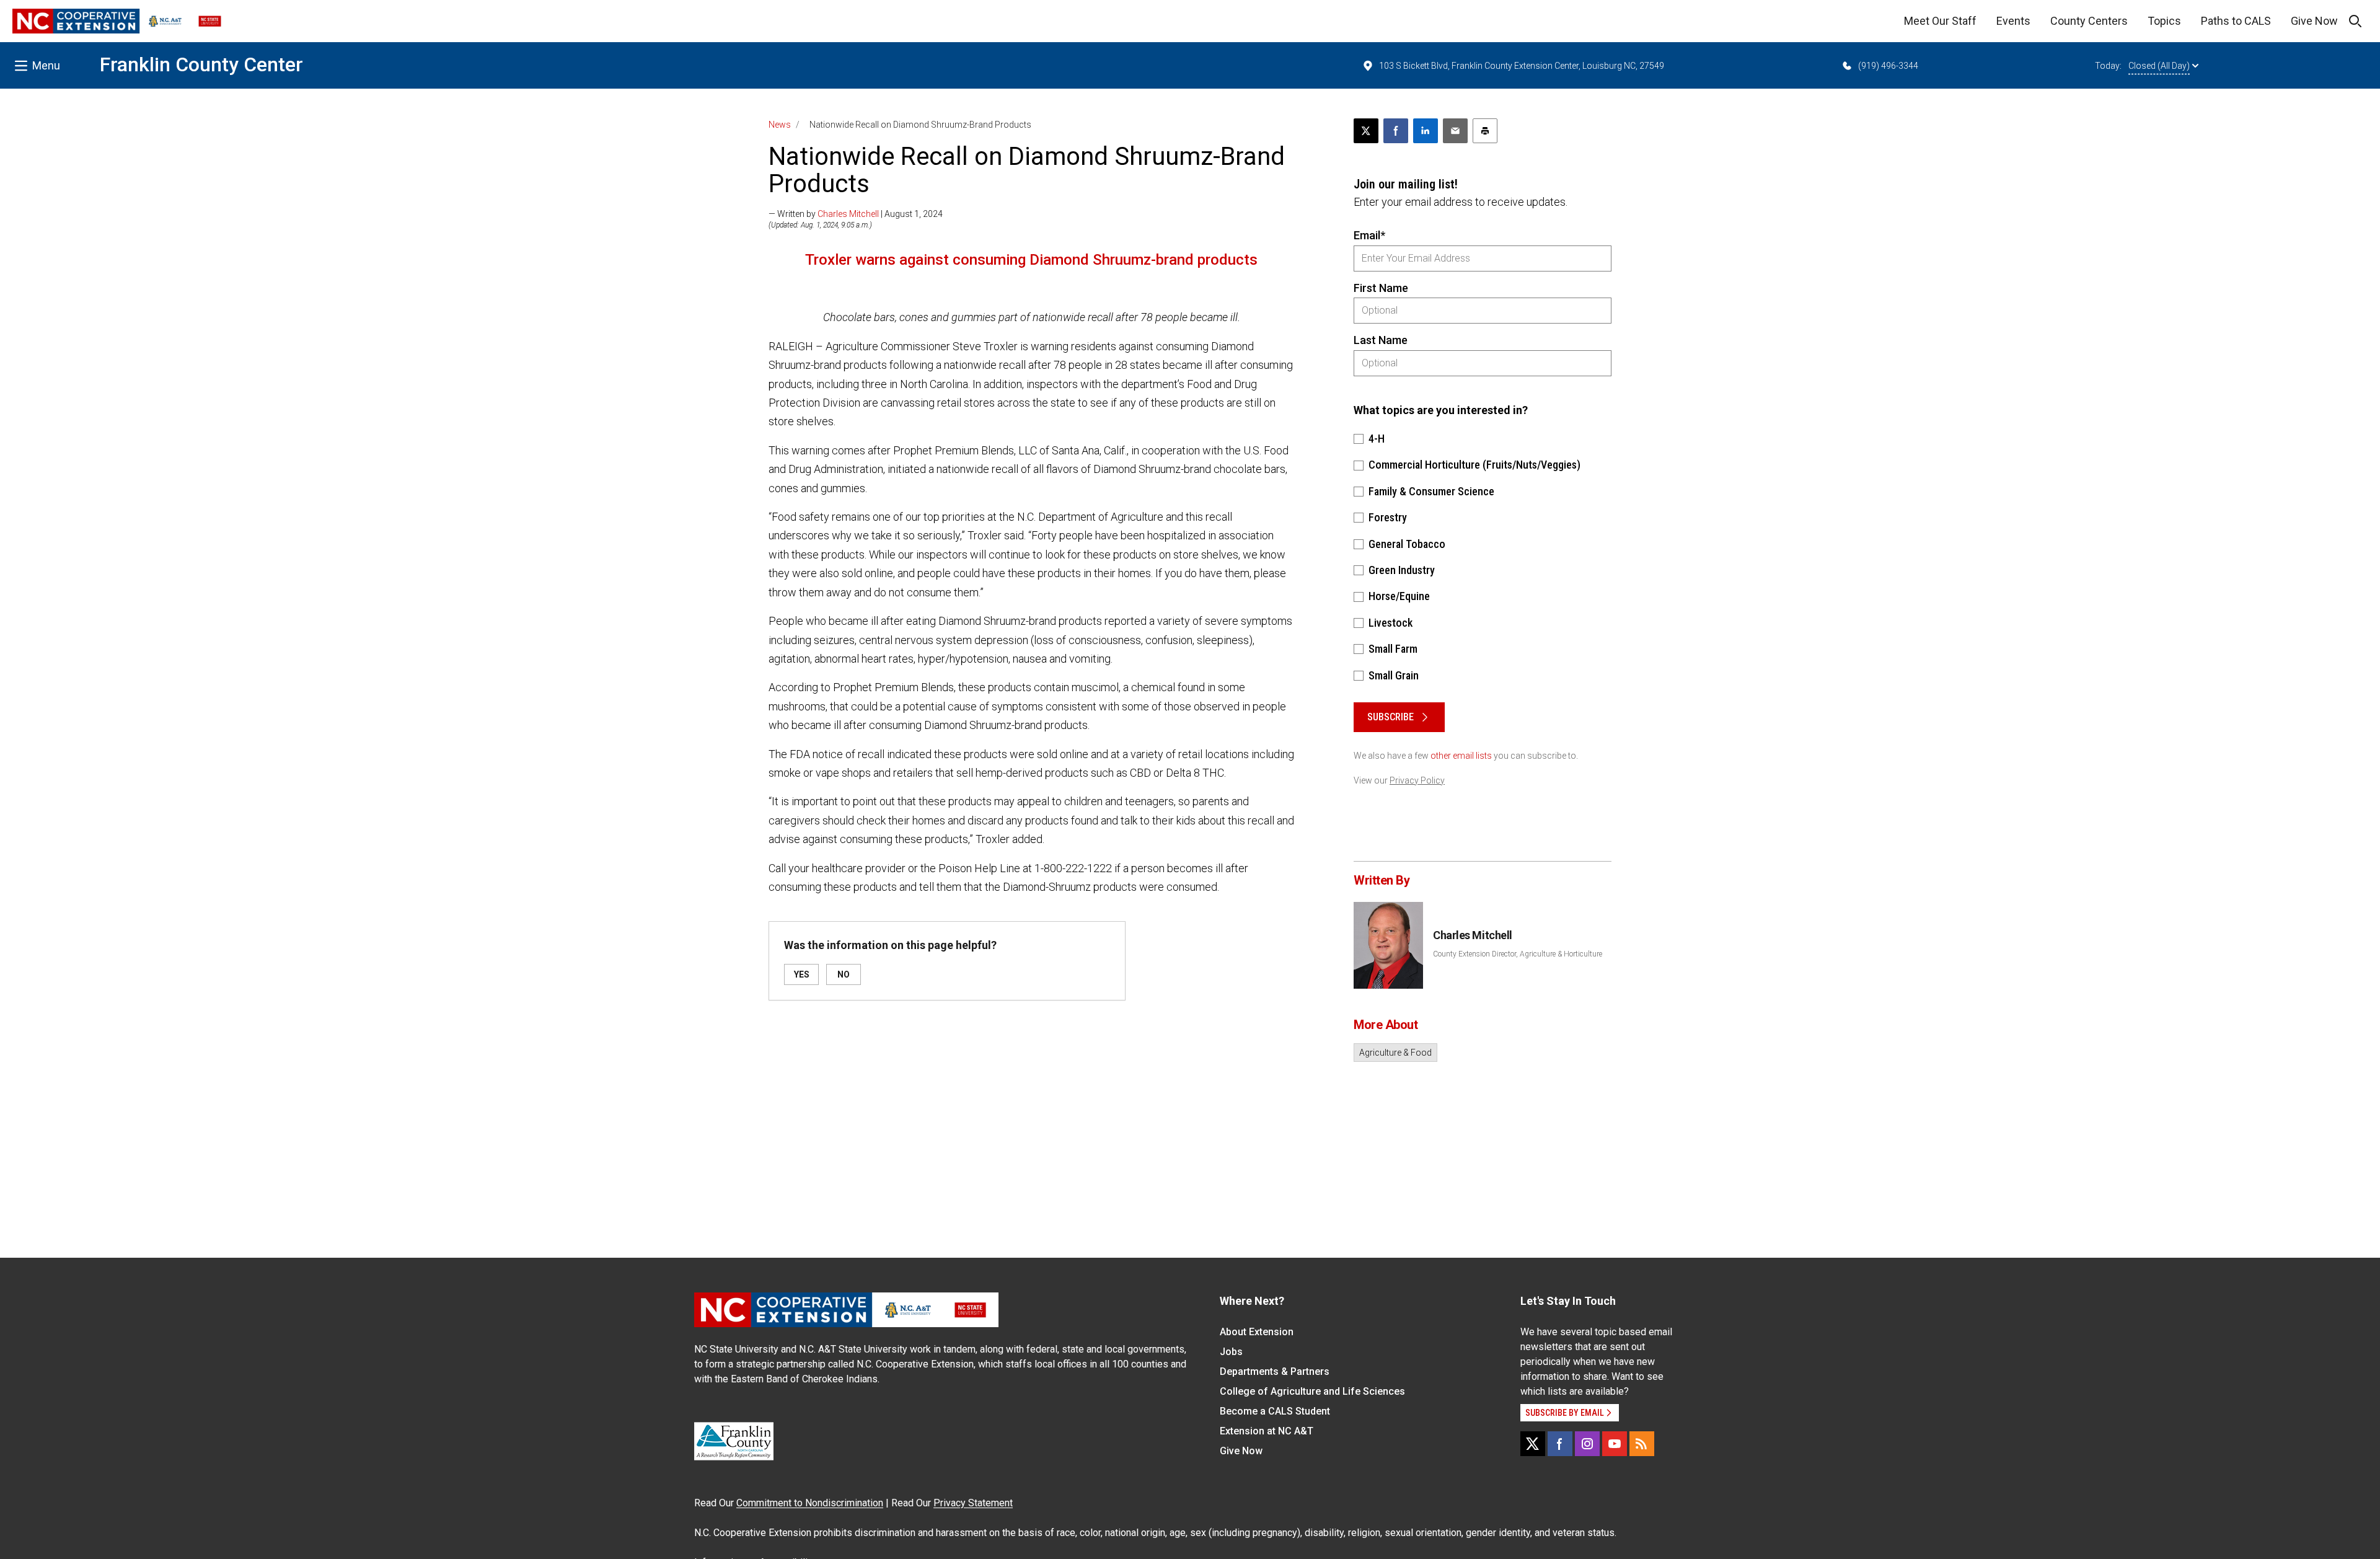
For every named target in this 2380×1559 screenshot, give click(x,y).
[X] (1533, 1444)
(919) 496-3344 (1888, 66)
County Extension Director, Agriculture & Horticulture (1518, 954)
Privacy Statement (973, 1503)
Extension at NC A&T (1267, 1431)
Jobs (1231, 1352)
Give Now (2314, 21)
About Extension (1257, 1332)
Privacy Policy (1417, 780)
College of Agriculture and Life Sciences (1312, 1391)
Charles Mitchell (848, 214)
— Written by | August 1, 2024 (856, 214)
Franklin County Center (201, 64)
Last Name (1381, 340)
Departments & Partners (1275, 1371)
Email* (1369, 235)
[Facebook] (1560, 1444)
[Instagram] (1587, 1444)
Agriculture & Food (1395, 1053)
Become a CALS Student (1275, 1411)
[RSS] (1642, 1444)
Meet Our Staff (1940, 21)
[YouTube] (1615, 1444)
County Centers (2089, 21)
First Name (1381, 288)
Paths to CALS (2236, 21)
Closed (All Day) (2159, 66)
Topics (2164, 21)
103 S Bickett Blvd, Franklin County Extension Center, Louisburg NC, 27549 (1522, 66)
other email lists (1461, 756)
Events (2013, 21)
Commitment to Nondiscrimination (810, 1503)
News (780, 125)
